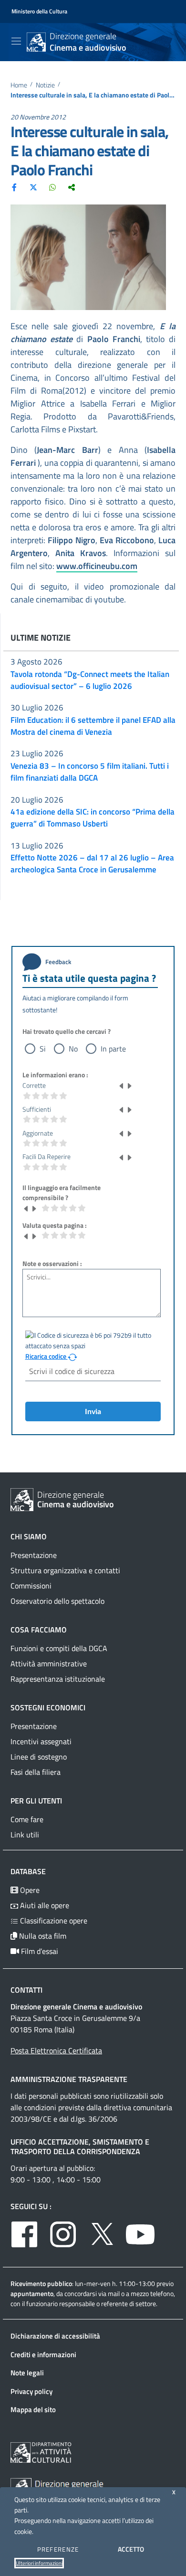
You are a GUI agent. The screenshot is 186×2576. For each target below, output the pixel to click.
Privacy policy (31, 2391)
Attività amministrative (49, 1664)
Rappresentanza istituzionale (58, 1679)
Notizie (45, 85)
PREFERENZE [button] (58, 2549)
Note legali (27, 2373)
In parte (113, 1049)
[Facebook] (14, 187)
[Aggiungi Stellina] (129, 1085)
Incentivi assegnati (41, 1741)
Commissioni (31, 1586)
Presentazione (34, 1555)
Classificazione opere (53, 1921)
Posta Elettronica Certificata (56, 2050)
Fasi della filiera (36, 1772)
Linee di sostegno (39, 1757)
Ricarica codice (46, 1356)
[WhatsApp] (52, 187)
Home (19, 85)
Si (43, 1049)
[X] (33, 187)
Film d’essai (39, 1951)
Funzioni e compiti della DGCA (59, 1648)
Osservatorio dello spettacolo (57, 1601)
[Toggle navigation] (16, 41)
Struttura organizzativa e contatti (65, 1570)
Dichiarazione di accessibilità (55, 2336)
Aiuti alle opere (44, 1905)
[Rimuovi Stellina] (122, 1085)
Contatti (26, 1990)
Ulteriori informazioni (39, 2563)
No (73, 1049)
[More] (72, 187)
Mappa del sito (33, 2410)
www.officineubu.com (97, 566)
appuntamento (32, 2293)
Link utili (25, 1835)
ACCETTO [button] (131, 2549)
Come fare (27, 1819)
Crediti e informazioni (43, 2355)
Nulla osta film (42, 1936)
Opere (29, 1890)
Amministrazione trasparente (69, 2079)
